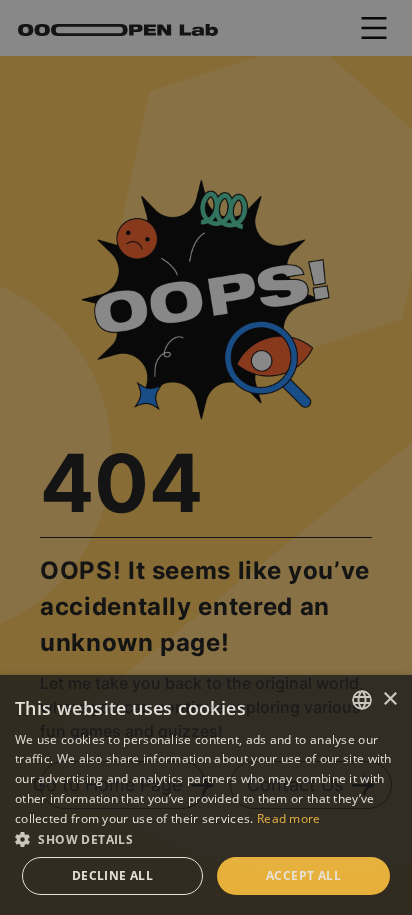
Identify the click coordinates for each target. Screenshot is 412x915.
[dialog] (206, 457)
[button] (206, 839)
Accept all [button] (303, 875)
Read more (289, 818)
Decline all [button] (112, 875)
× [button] (389, 699)
